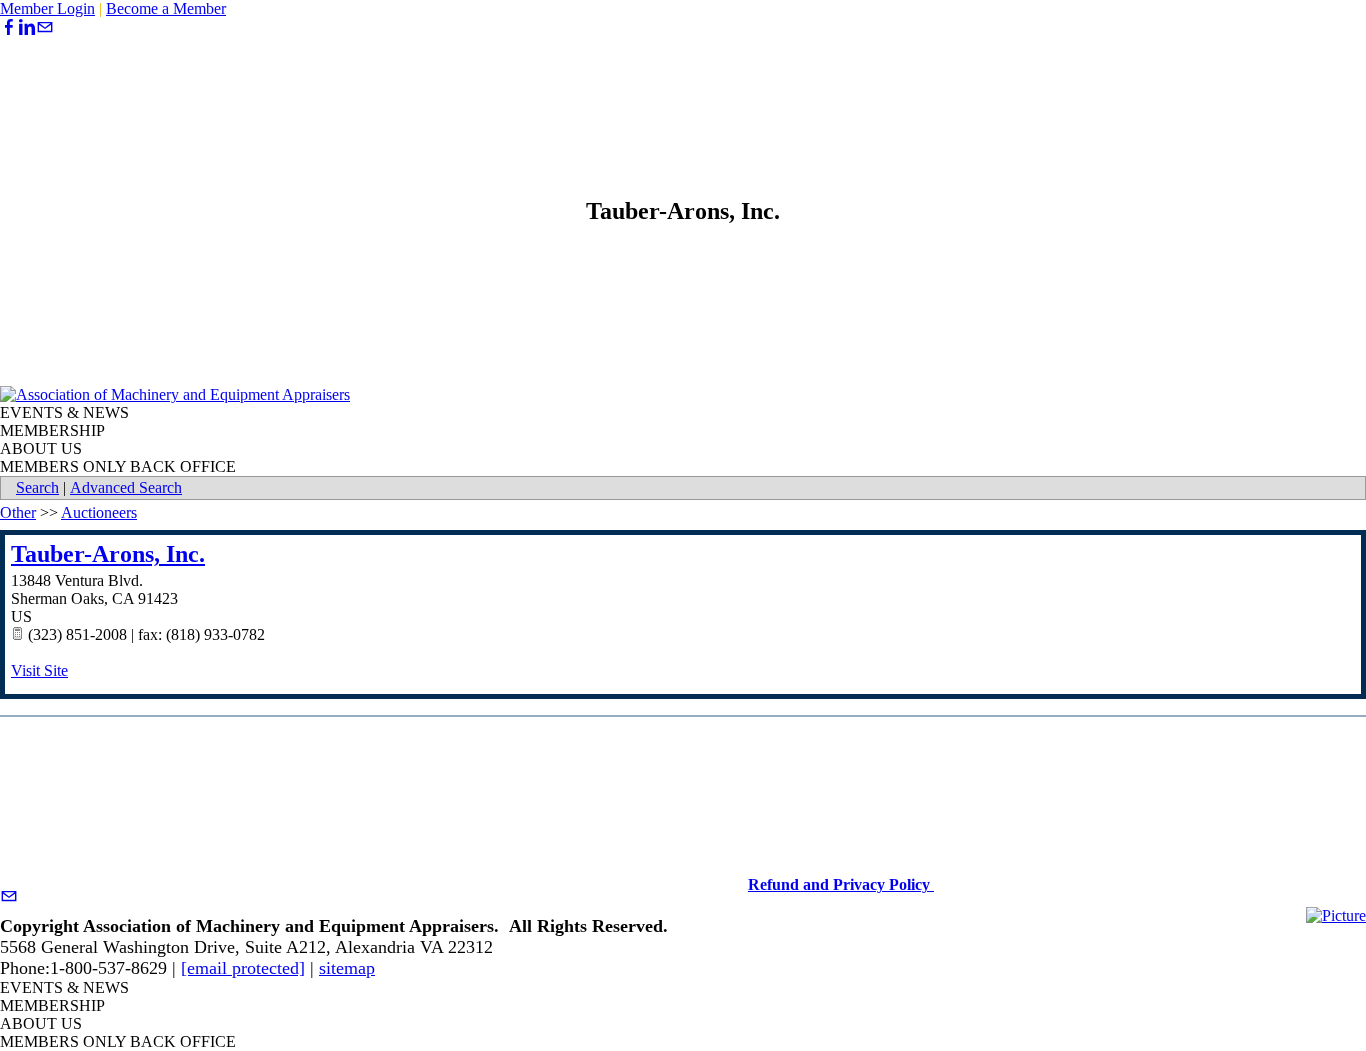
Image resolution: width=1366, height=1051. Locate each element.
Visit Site (39, 670)
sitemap (347, 968)
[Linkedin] (27, 27)
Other (18, 512)
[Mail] (45, 27)
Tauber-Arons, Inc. (108, 554)
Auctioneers (99, 512)
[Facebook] (9, 27)
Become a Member (166, 8)
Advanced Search (126, 487)
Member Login (47, 8)
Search (37, 487)
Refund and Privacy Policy (841, 884)
